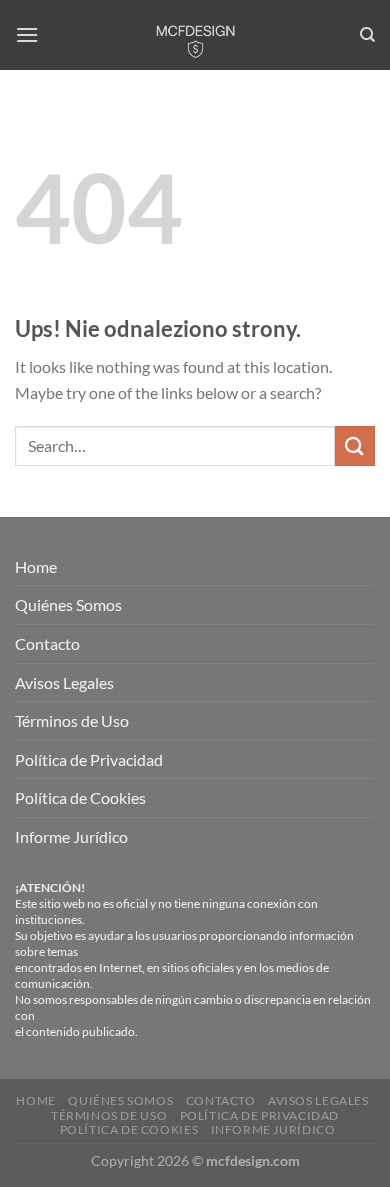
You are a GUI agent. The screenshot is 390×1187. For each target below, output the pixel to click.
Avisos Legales (64, 682)
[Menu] (27, 34)
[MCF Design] (195, 35)
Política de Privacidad (89, 759)
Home (36, 566)
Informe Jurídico (71, 836)
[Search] (367, 35)
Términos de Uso (72, 720)
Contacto (47, 643)
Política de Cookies (80, 797)
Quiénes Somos (68, 604)
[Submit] (355, 445)
